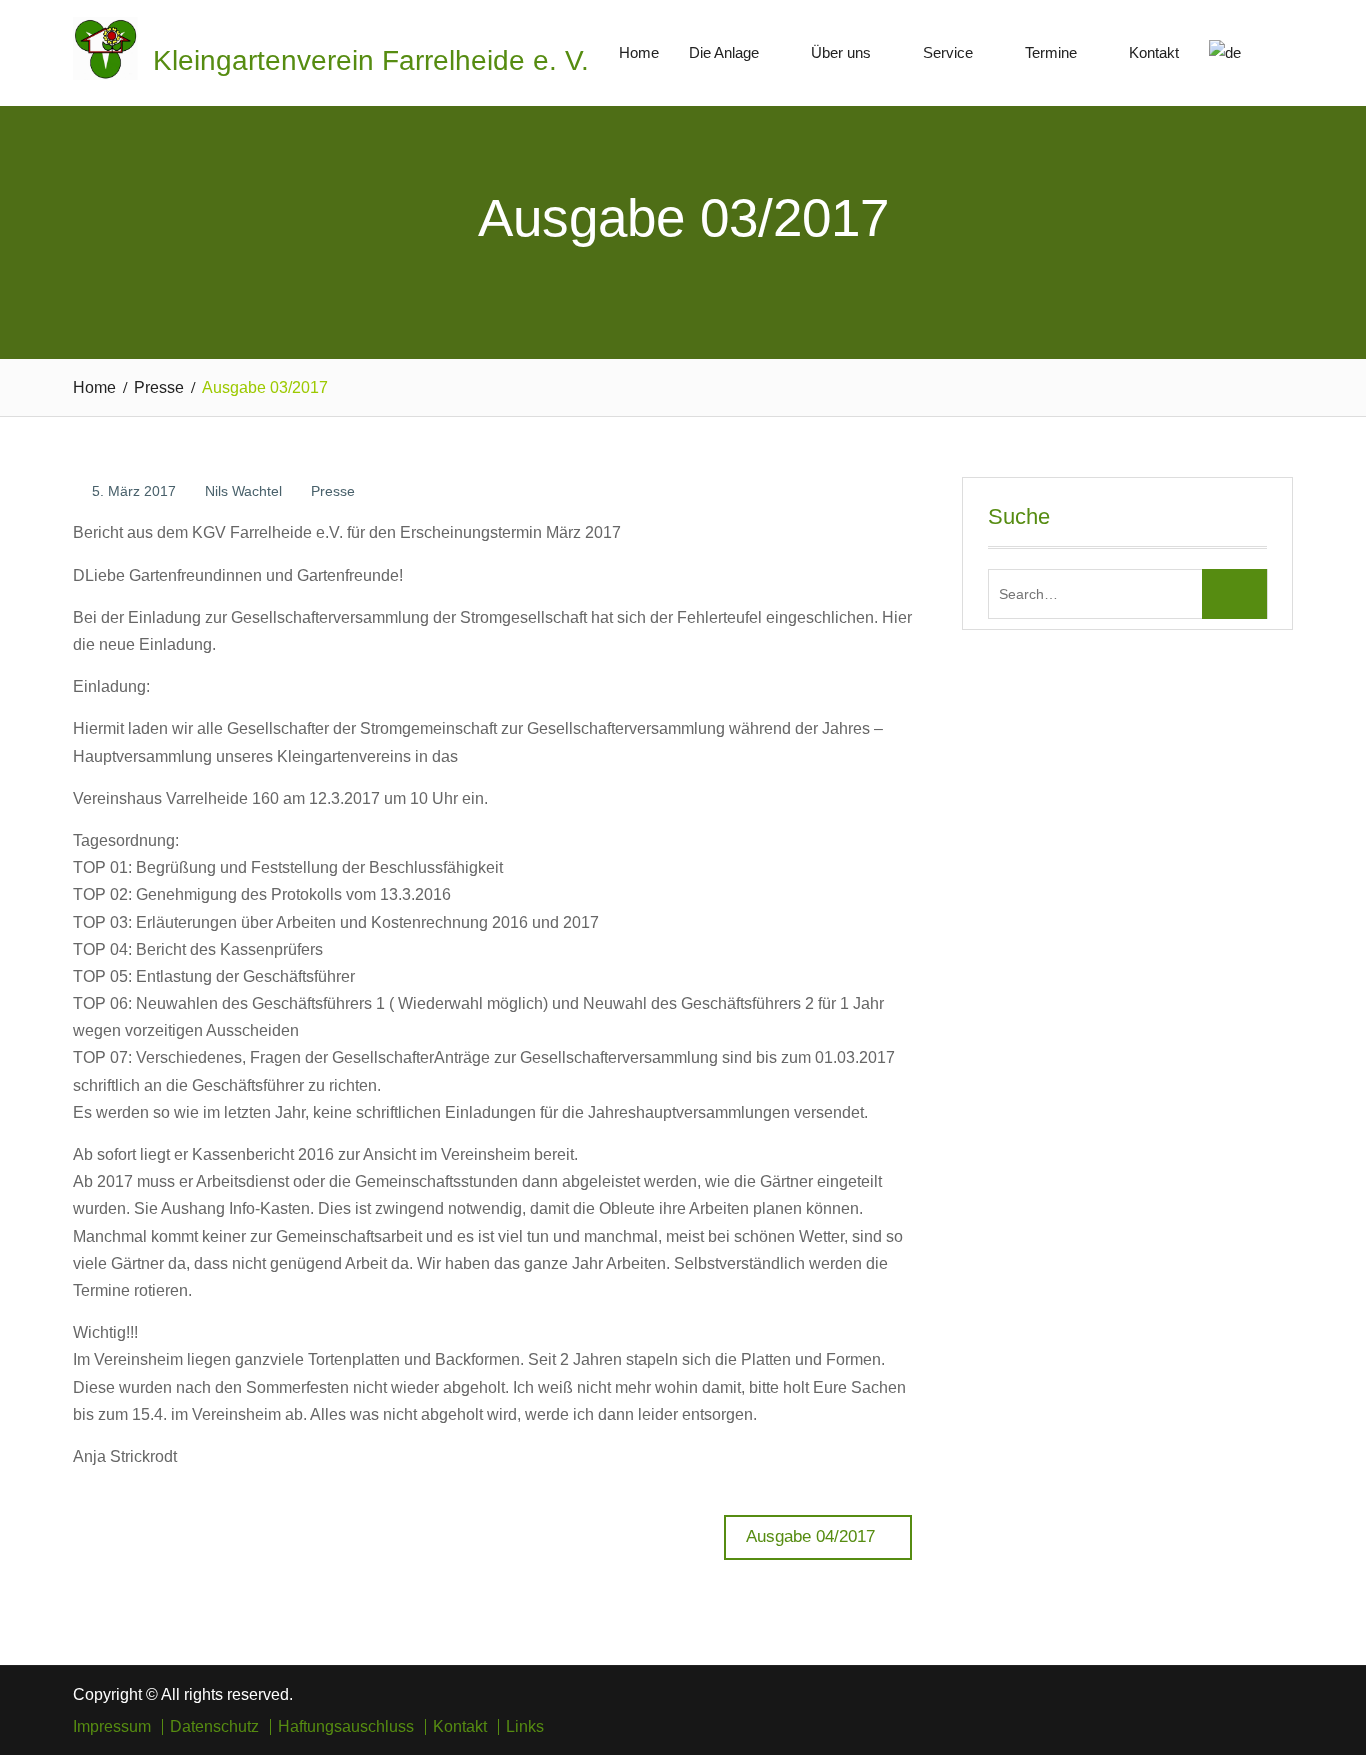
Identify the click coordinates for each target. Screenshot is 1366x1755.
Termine (1051, 52)
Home (639, 52)
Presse (333, 491)
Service (948, 52)
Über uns (841, 52)
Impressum (112, 1727)
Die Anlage (724, 52)
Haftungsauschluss (346, 1727)
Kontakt (1154, 52)
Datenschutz (214, 1727)
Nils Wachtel (243, 491)
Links (525, 1727)
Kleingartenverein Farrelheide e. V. (371, 60)
